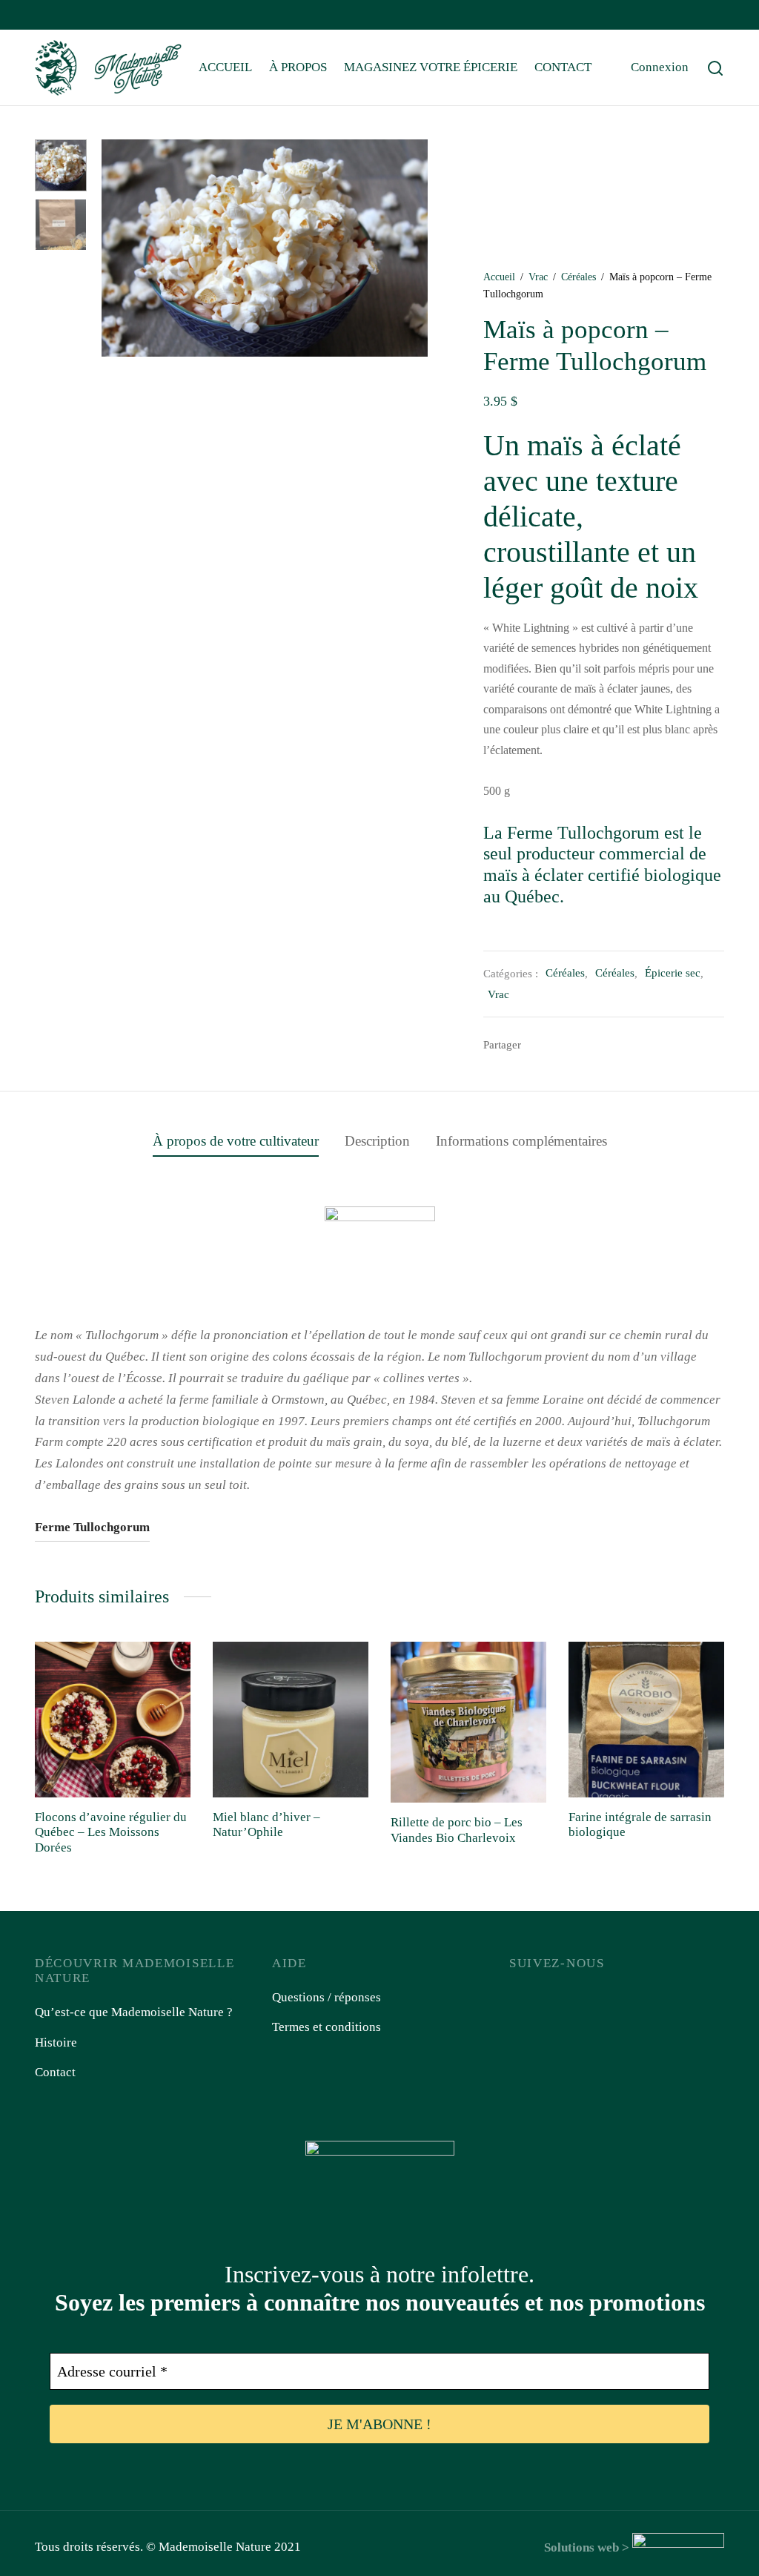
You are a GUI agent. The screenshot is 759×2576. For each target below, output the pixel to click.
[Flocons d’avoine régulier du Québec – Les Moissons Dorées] (113, 1720)
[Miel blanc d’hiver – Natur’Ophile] (291, 1720)
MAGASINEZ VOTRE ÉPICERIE (431, 67)
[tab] (236, 1141)
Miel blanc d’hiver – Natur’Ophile (266, 1824)
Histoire (56, 2042)
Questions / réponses (327, 1997)
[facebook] (46, 16)
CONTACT (563, 67)
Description (377, 1141)
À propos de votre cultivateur (236, 1141)
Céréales (579, 277)
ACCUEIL (225, 67)
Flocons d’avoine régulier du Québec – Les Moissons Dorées (111, 1832)
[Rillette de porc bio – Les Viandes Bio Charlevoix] (468, 1722)
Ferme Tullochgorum (92, 1527)
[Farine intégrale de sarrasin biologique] (646, 1720)
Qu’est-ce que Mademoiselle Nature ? (134, 2012)
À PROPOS (298, 67)
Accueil (499, 277)
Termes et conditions (327, 2027)
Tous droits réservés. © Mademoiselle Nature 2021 (168, 2547)
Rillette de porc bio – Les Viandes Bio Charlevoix (457, 1830)
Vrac (538, 277)
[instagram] (76, 16)
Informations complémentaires (521, 1141)
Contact (55, 2072)
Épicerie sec (673, 972)
